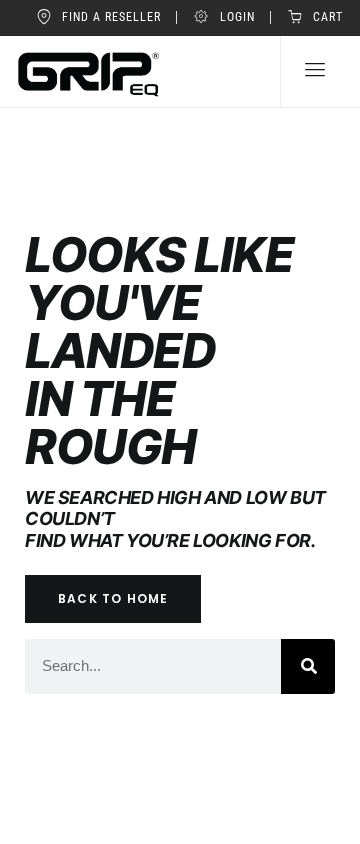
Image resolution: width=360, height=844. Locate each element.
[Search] (308, 666)
